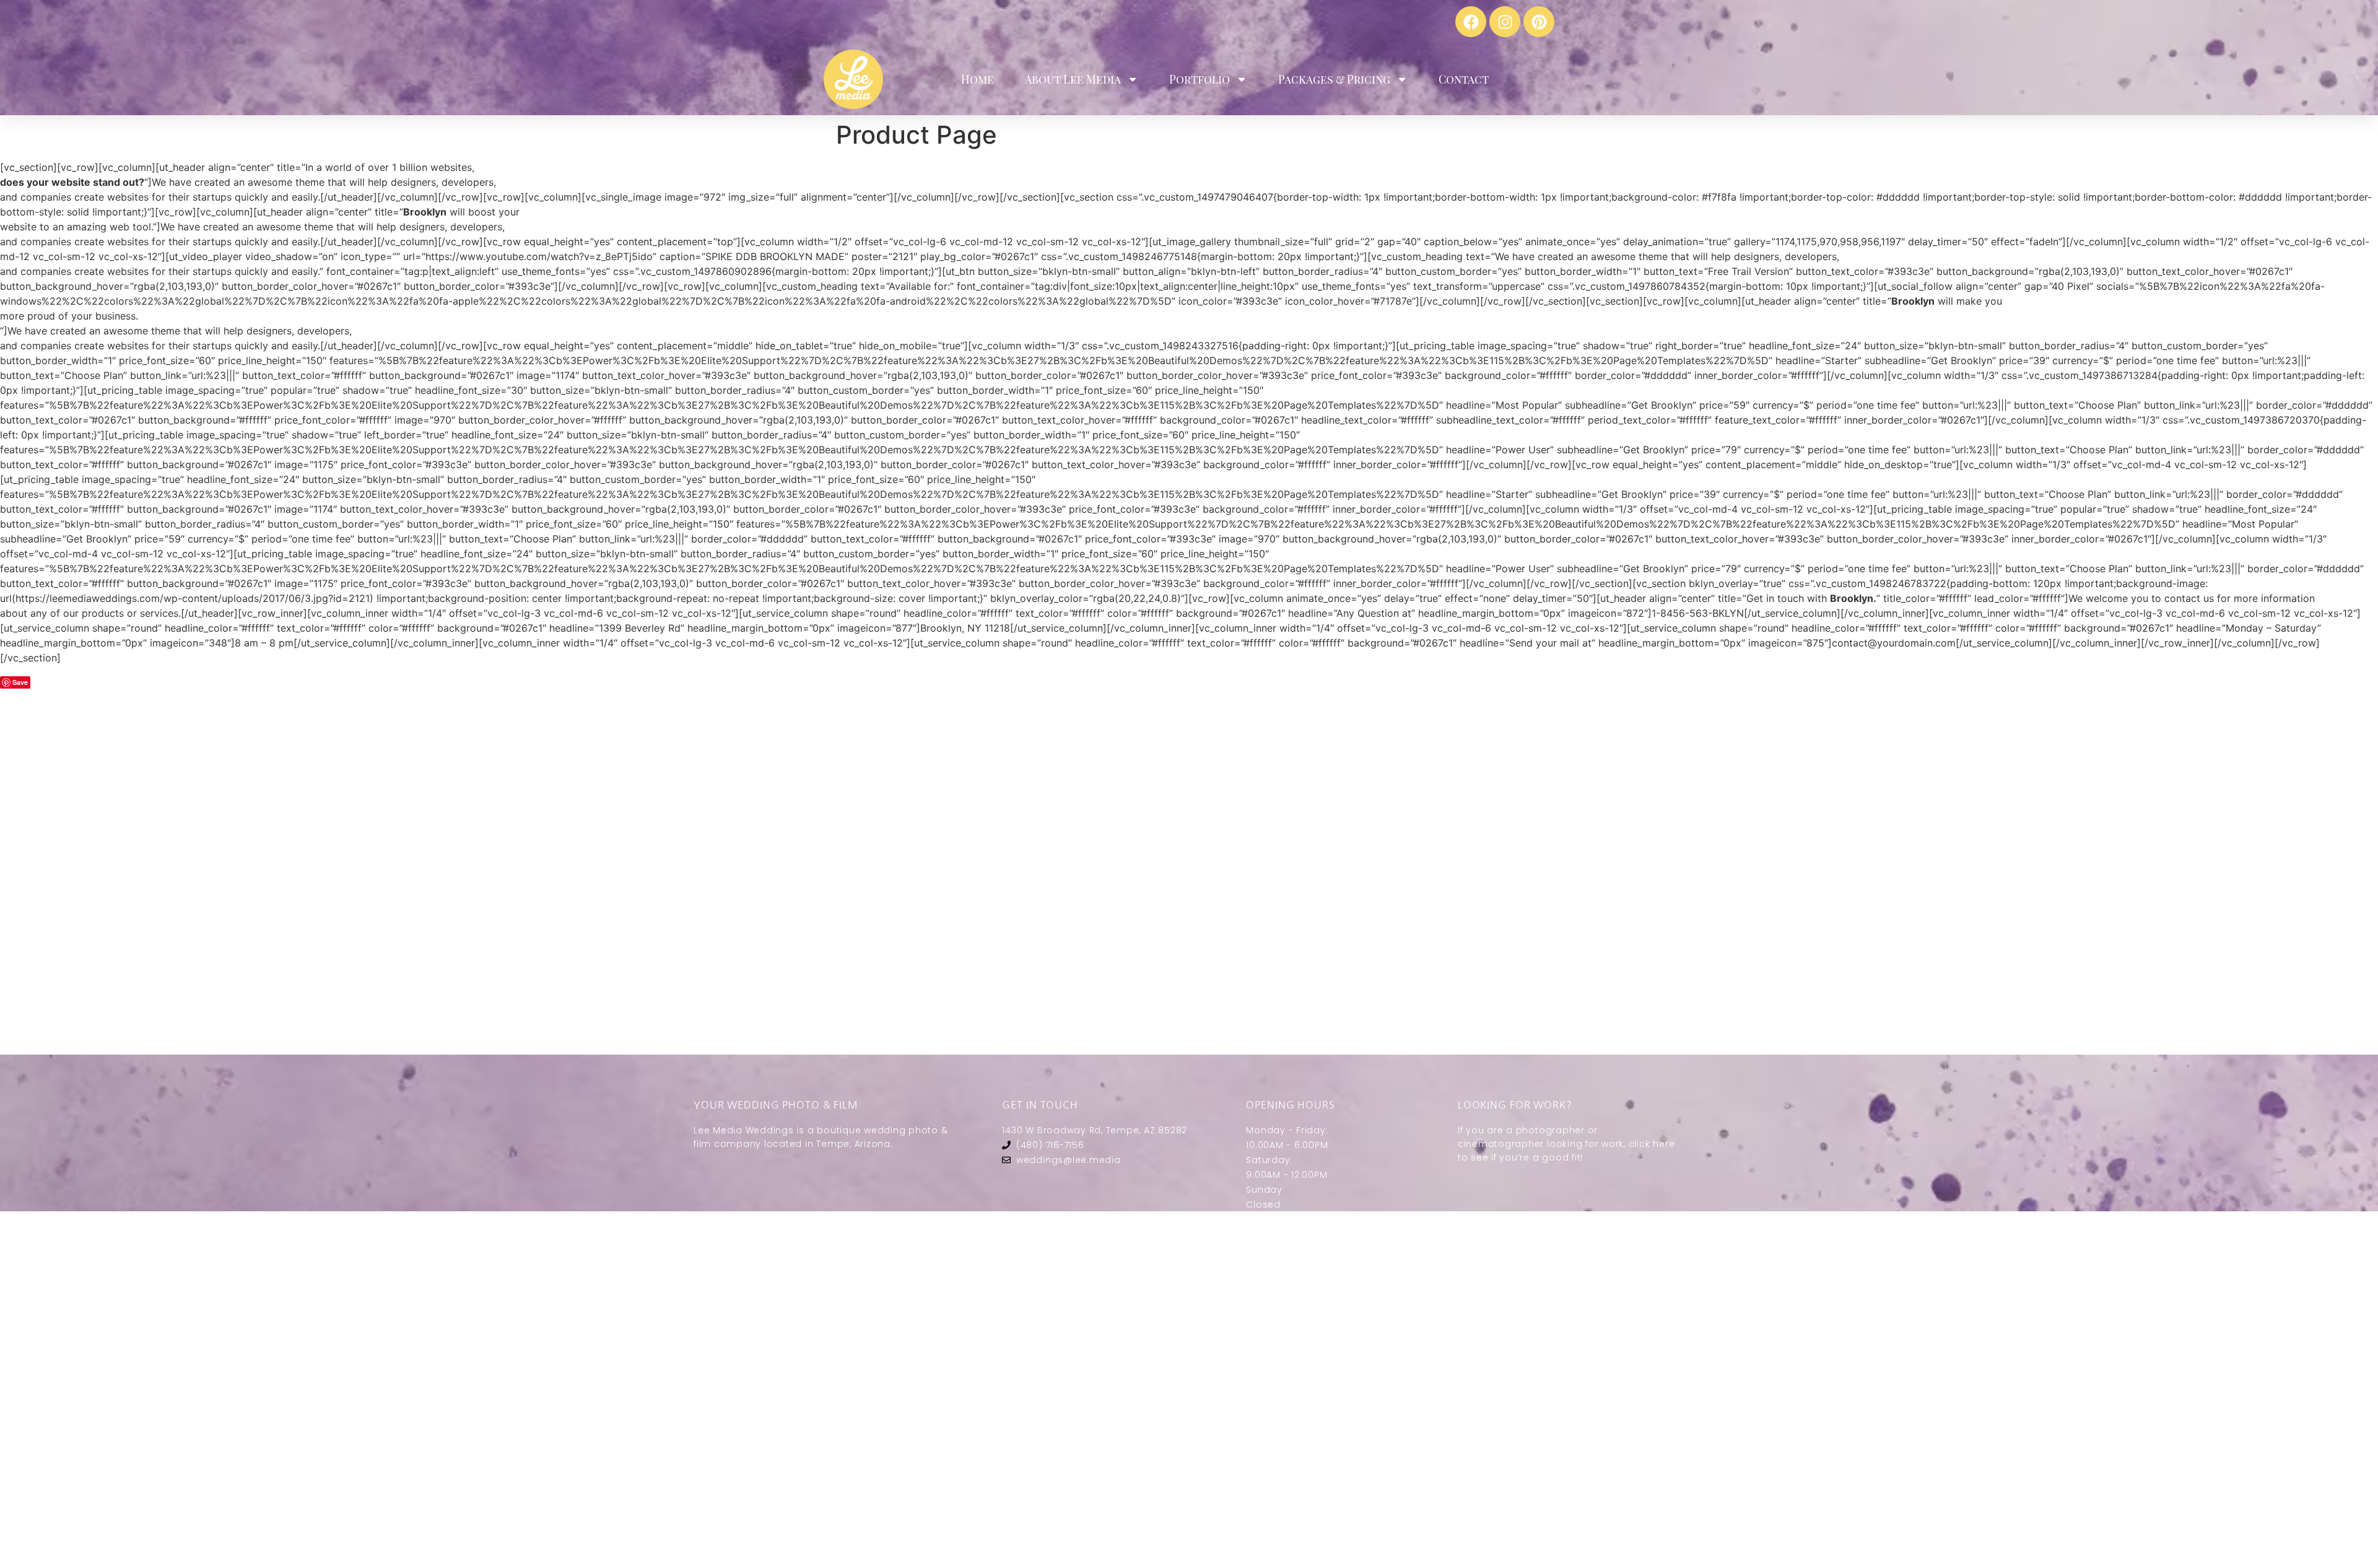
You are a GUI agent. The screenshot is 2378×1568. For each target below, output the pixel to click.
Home (978, 79)
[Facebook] (1471, 22)
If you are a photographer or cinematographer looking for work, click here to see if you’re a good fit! (1566, 1144)
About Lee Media (1073, 79)
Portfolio (1200, 79)
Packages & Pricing (1334, 79)
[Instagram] (1505, 22)
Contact (1464, 79)
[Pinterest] (1539, 22)
